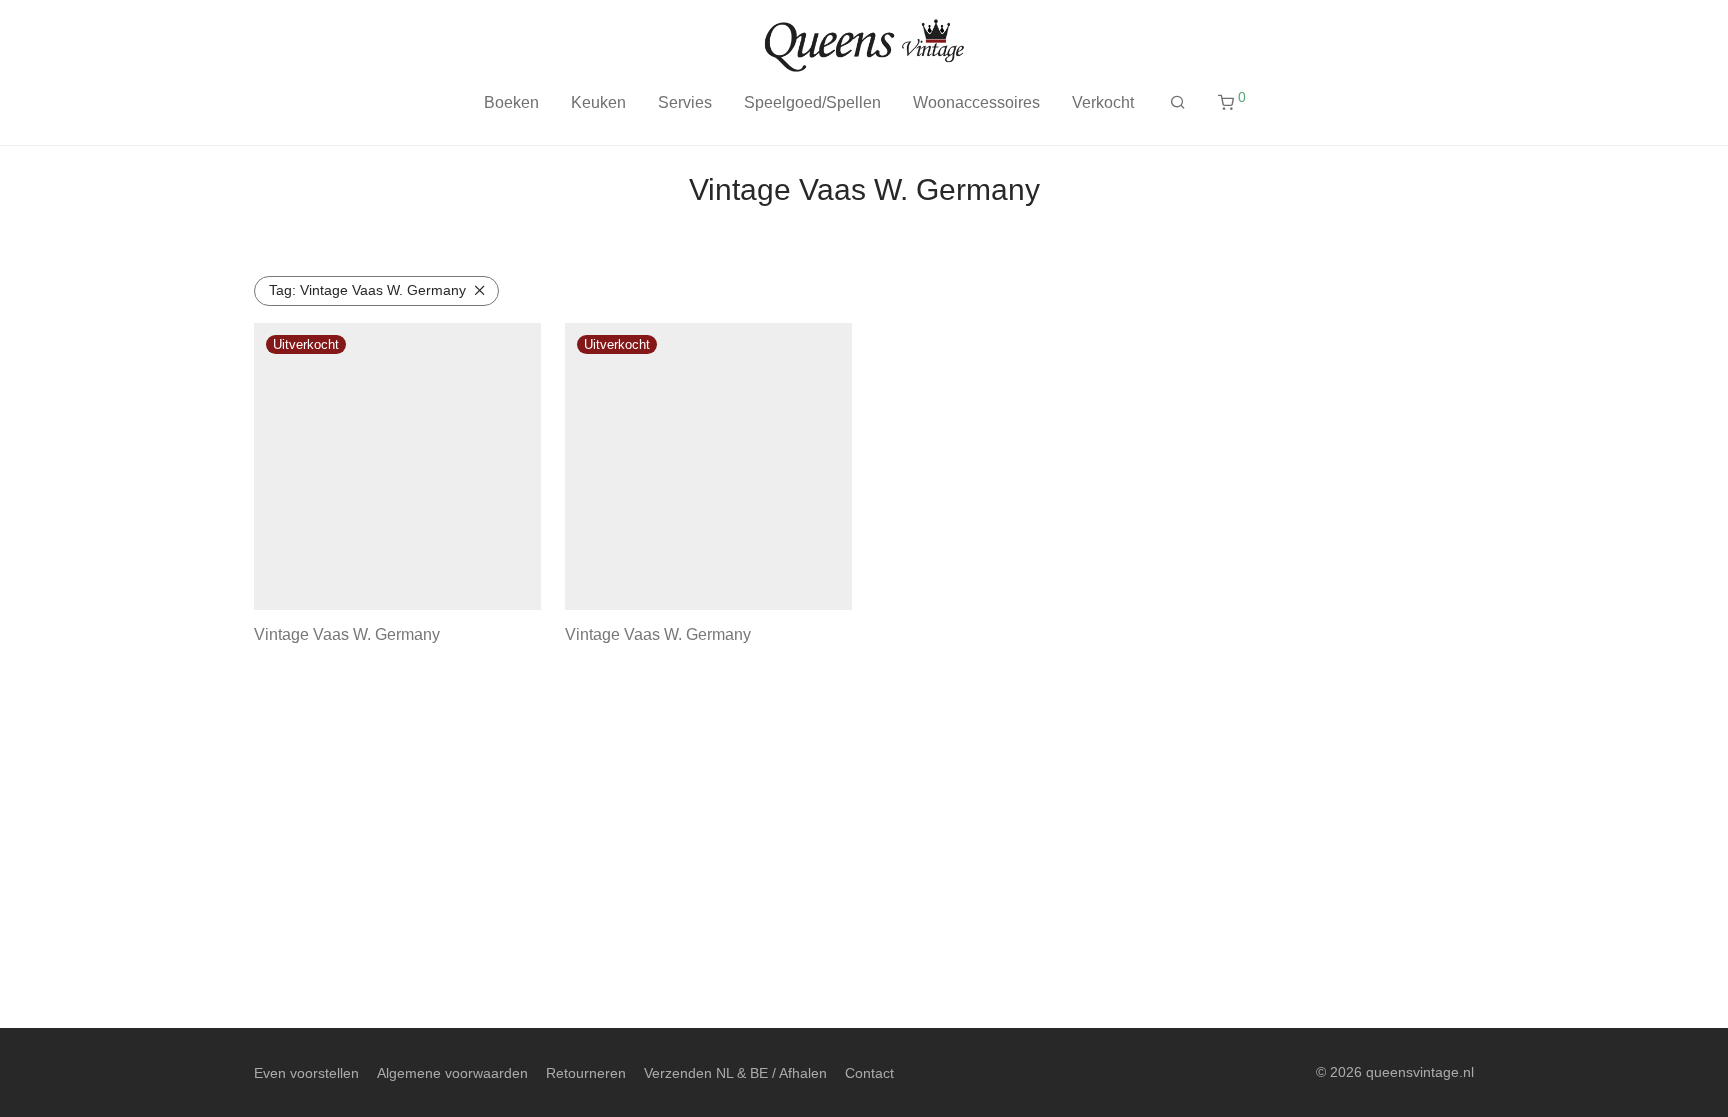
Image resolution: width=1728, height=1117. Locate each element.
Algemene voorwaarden (452, 1073)
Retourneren (586, 1073)
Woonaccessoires (976, 102)
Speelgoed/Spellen (812, 102)
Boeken (511, 102)
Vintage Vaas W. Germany (367, 290)
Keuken (598, 102)
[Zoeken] (1178, 103)
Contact (869, 1073)
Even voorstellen (306, 1073)
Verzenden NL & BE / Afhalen (735, 1073)
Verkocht (1103, 102)
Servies (685, 102)
